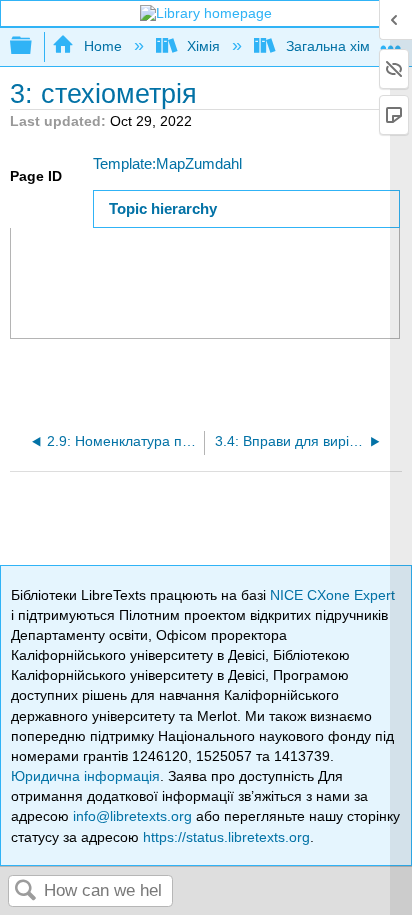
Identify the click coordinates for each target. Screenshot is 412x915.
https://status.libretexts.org (226, 837)
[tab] (246, 208)
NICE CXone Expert (332, 595)
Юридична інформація (85, 776)
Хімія (203, 46)
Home (102, 46)
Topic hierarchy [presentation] (163, 208)
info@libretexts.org (132, 816)
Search (26, 891)
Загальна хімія (333, 46)
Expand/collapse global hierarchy (34, 46)
